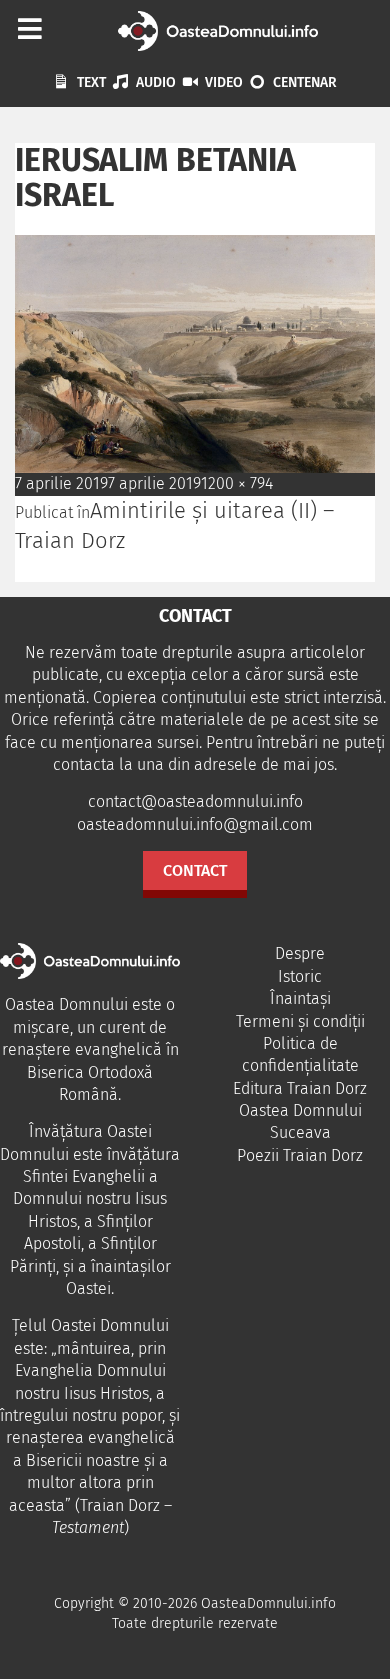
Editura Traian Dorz (300, 1088)
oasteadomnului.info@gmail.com (195, 824)
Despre (300, 953)
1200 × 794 (237, 483)
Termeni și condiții (300, 1021)
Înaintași (300, 998)
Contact (195, 870)
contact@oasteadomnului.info (195, 801)
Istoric (300, 976)
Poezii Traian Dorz (300, 1155)
